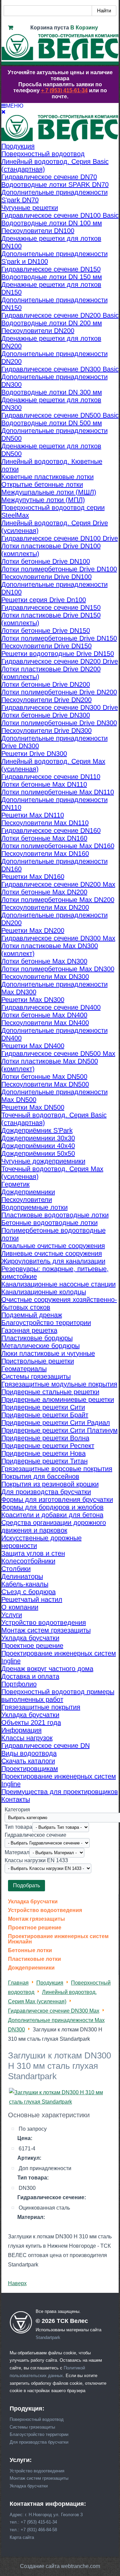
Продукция (50, 1983)
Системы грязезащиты (32, 2427)
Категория (17, 1810)
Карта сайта (22, 2537)
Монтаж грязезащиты (36, 1919)
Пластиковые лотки (34, 1959)
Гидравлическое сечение (35, 1835)
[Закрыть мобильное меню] (3, 112)
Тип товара (18, 1827)
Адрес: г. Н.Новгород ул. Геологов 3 (46, 2515)
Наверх (17, 2283)
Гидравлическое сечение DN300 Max (54, 2011)
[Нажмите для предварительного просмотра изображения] (60, 2102)
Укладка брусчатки (33, 1902)
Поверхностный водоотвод (37, 2419)
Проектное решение (35, 1928)
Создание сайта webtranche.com (60, 2566)
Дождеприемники (31, 1968)
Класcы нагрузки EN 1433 (36, 1860)
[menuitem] (18, 146)
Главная (18, 1983)
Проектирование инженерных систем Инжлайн (58, 1939)
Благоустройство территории (39, 2434)
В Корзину (84, 28)
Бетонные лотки (30, 1950)
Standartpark (48, 2337)
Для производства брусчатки (39, 2442)
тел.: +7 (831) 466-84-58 (33, 2530)
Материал (17, 1852)
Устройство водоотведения (45, 1910)
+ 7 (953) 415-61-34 (64, 90)
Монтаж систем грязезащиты (39, 2478)
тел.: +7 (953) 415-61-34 (33, 2522)
